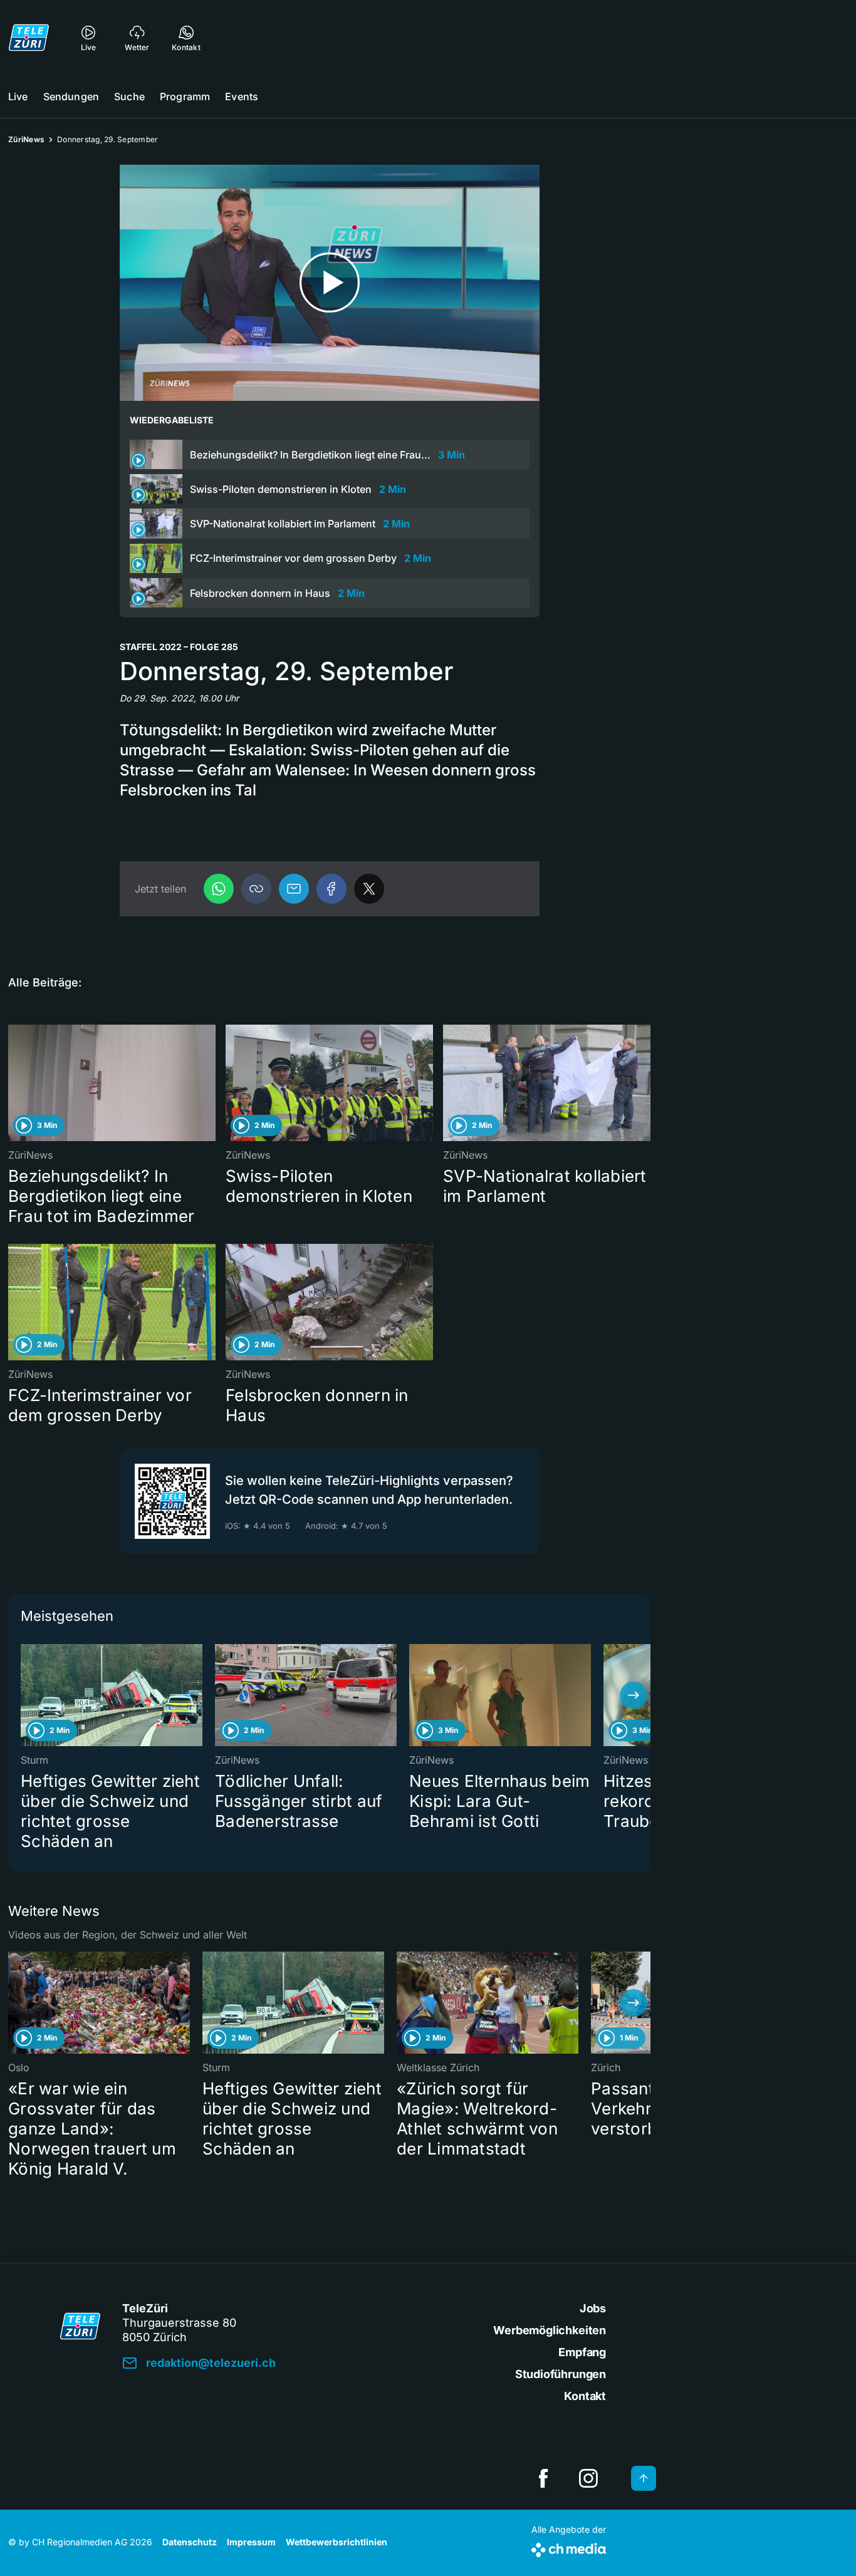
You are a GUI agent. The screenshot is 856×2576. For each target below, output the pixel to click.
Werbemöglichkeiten (550, 2330)
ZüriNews (26, 139)
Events (242, 96)
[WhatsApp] (219, 889)
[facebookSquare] (543, 2478)
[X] (369, 889)
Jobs (593, 2308)
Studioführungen (561, 2374)
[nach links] (25, 1695)
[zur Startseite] (29, 38)
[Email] (294, 889)
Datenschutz (190, 2542)
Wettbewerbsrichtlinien (337, 2542)
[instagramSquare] (588, 2478)
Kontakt (585, 2396)
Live (18, 96)
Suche (129, 96)
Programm (185, 96)
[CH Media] (569, 2548)
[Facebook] (331, 889)
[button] (256, 889)
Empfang (582, 2352)
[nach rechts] (634, 1695)
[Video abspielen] (330, 283)
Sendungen (71, 96)
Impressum (251, 2542)
